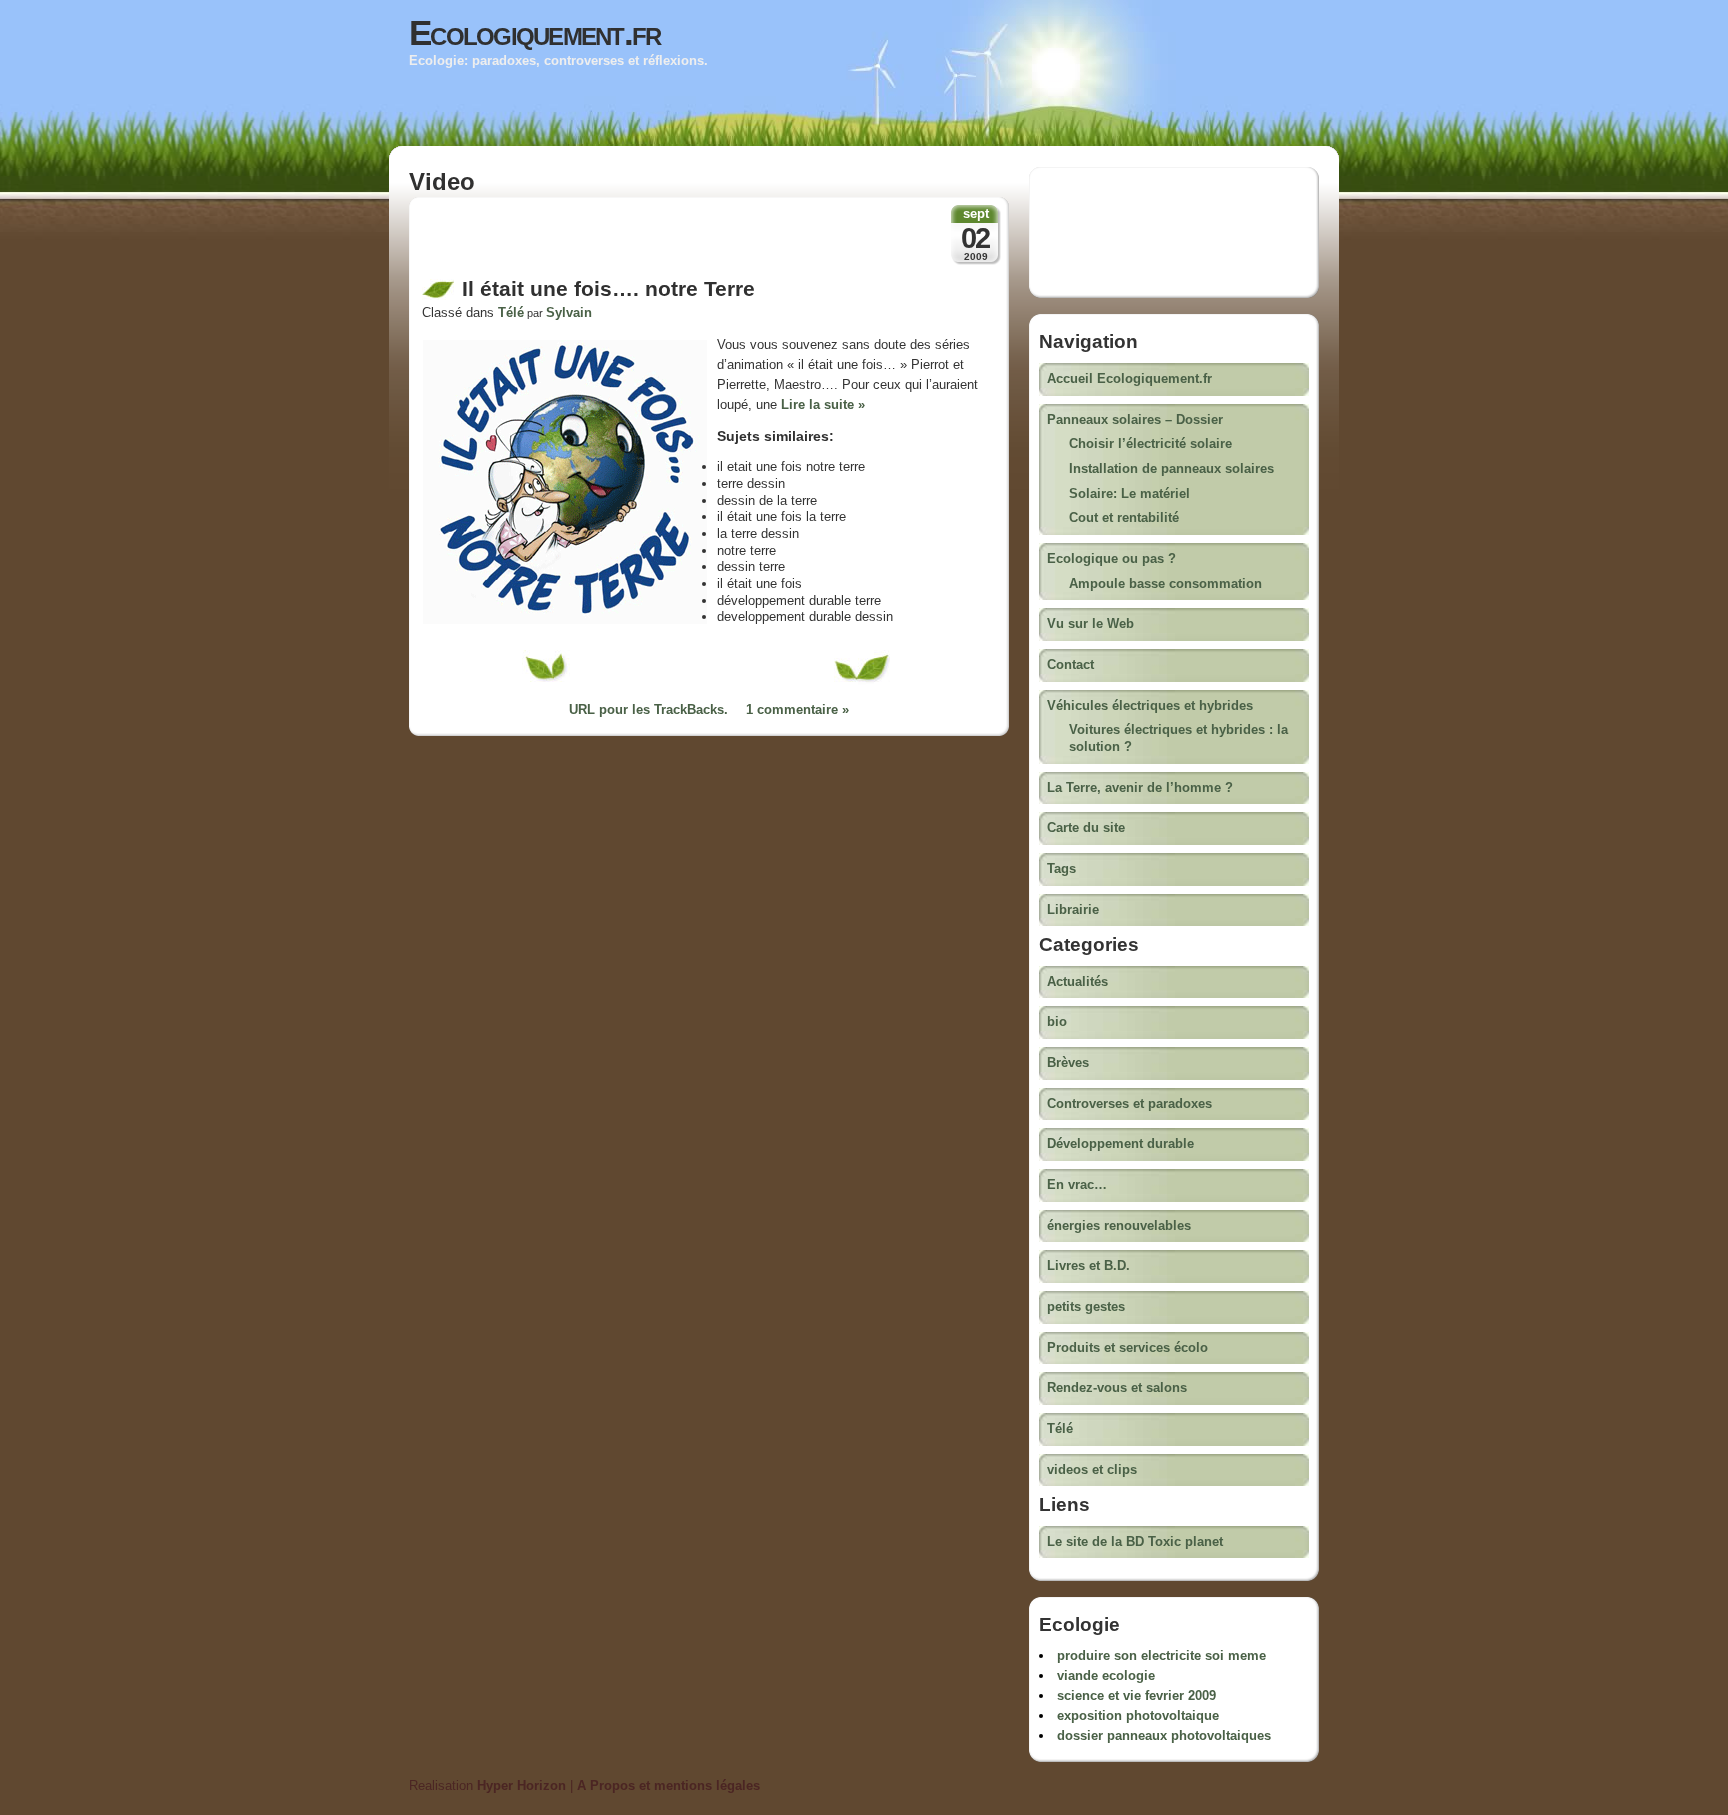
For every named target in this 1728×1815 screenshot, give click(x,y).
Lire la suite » (823, 404)
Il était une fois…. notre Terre (608, 289)
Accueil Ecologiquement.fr (1129, 378)
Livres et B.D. (1088, 1265)
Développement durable (1120, 1143)
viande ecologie (1106, 1675)
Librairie (1073, 909)
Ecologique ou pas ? (1111, 558)
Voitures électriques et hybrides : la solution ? (1178, 738)
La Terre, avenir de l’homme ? (1140, 787)
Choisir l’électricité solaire (1150, 443)
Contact (1070, 664)
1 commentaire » (797, 709)
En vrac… (1077, 1184)
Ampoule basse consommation (1165, 583)
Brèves (1068, 1062)
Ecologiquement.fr (535, 33)
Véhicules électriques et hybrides (1150, 705)
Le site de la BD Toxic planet (1135, 1541)
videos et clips (1092, 1469)
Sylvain (569, 312)
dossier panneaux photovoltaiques (1164, 1735)
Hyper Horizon (521, 1785)
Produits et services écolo (1127, 1347)
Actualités (1077, 981)
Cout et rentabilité (1124, 517)
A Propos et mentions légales (668, 1785)
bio (1057, 1021)
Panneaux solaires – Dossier (1135, 419)
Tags (1061, 868)
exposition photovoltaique (1138, 1715)
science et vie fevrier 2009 (1136, 1695)
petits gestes (1086, 1306)
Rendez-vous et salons (1117, 1387)
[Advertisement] (656, 243)
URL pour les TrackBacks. (648, 709)
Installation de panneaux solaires (1171, 468)
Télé (511, 312)
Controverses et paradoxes (1129, 1103)
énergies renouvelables (1119, 1225)
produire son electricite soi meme (1161, 1655)
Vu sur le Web (1090, 623)
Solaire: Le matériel (1129, 493)
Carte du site (1086, 827)
